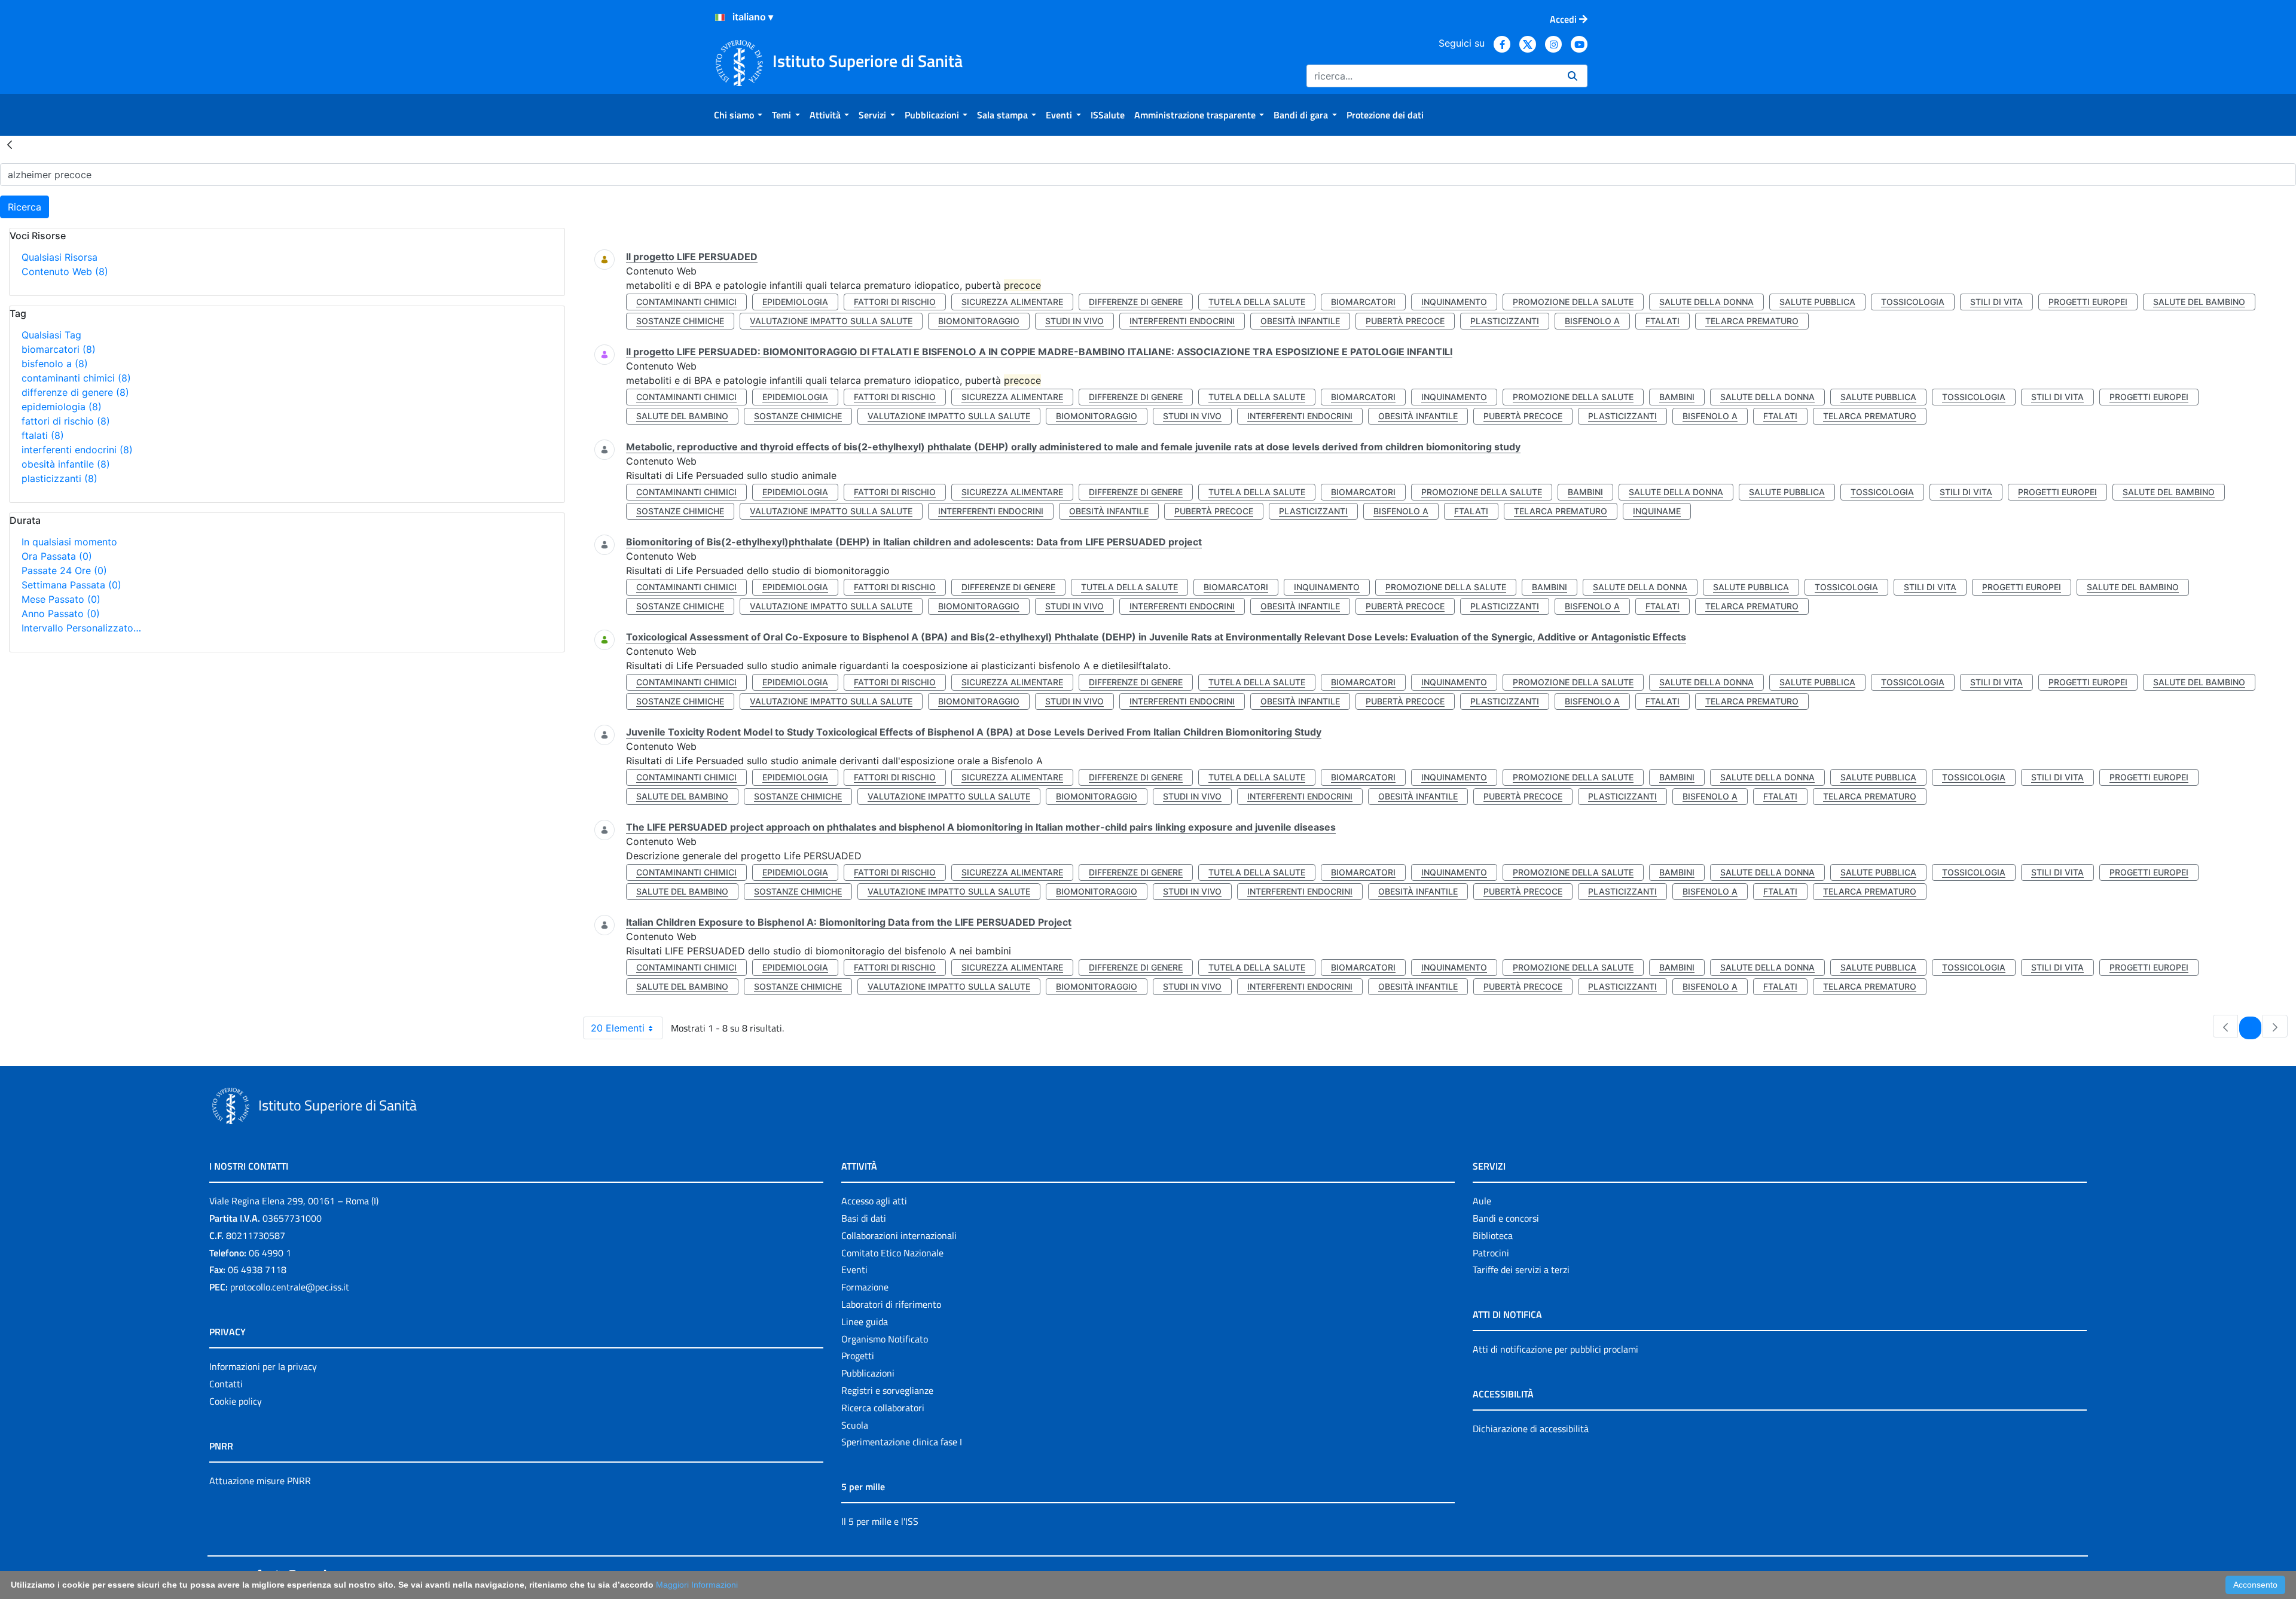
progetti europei (2088, 302)
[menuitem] (738, 115)
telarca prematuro (1752, 321)
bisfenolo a (55, 364)
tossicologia (1913, 302)
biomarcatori (59, 349)
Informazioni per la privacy (263, 1366)
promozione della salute (1573, 302)
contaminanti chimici (76, 378)
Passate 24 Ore (64, 570)
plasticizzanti (59, 478)
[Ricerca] (1573, 76)
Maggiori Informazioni (697, 1585)
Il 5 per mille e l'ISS (880, 1521)
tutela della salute (1257, 302)
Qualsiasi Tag (51, 335)
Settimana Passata (71, 585)
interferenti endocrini (77, 450)
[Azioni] (720, 17)
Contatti (226, 1384)
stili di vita (1996, 302)
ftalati (43, 435)
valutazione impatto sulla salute (831, 321)
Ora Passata (57, 556)
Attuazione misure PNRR (260, 1481)
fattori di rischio (66, 421)
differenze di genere (75, 392)
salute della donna (1706, 302)
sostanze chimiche (680, 321)
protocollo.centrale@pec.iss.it (290, 1287)
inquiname (1657, 511)
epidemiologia (62, 407)
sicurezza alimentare (1012, 302)
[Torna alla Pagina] (10, 144)
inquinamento (1454, 302)
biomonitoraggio (979, 321)
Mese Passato (61, 599)
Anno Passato (61, 614)
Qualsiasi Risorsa (59, 257)
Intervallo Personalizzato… (81, 628)
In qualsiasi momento (69, 542)
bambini (1677, 397)
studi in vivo (1074, 321)
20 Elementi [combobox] (618, 1028)
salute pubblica (1817, 302)
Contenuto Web (65, 271)
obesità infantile (66, 464)
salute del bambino (2199, 302)
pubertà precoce (1405, 321)
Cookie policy (236, 1401)
